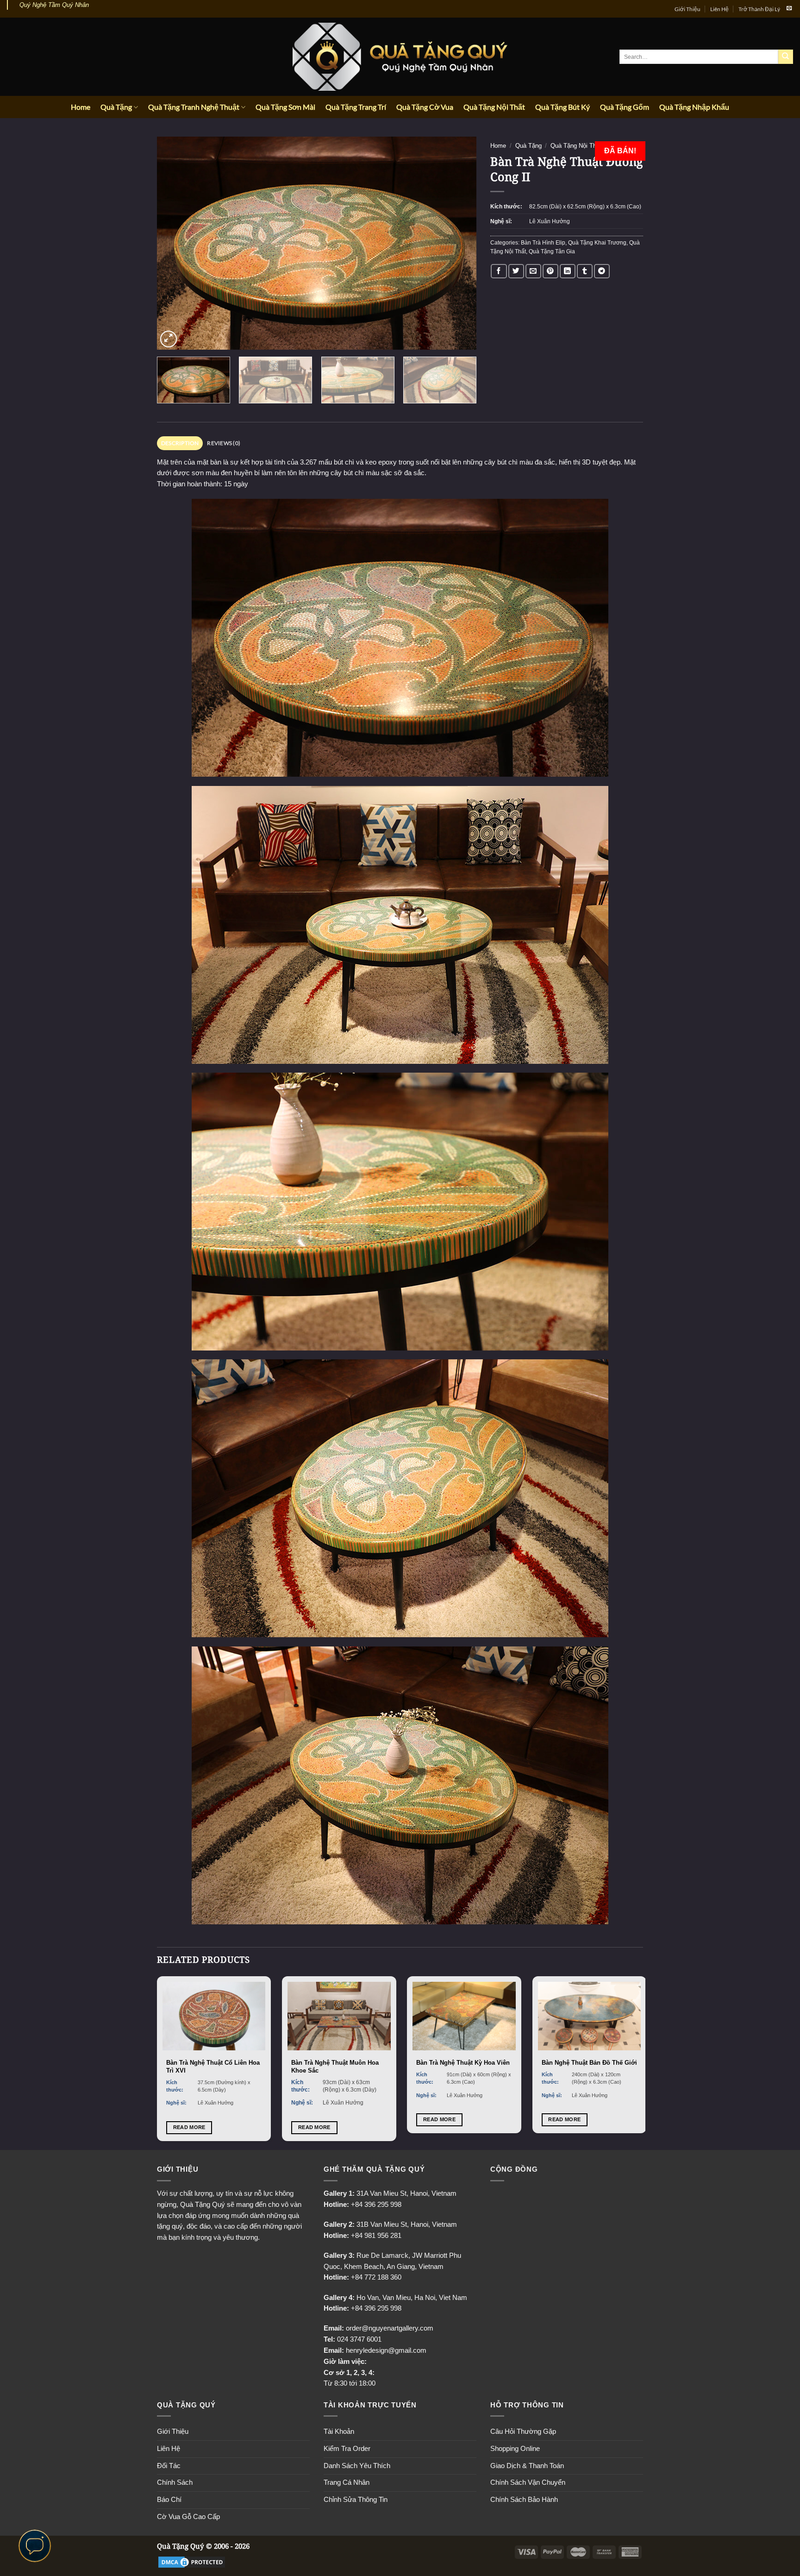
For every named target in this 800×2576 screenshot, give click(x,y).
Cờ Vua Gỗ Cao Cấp (188, 2517)
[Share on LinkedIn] (568, 271)
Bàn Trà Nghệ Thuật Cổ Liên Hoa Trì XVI (213, 2067)
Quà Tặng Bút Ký (562, 107)
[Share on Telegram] (602, 271)
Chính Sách (175, 2482)
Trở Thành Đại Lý (759, 9)
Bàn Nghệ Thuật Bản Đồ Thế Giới (589, 2063)
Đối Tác (169, 2466)
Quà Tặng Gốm (625, 107)
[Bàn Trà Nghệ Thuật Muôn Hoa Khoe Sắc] (339, 2016)
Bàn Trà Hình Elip (543, 243)
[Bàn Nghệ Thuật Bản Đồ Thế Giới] (590, 2016)
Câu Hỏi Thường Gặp (523, 2431)
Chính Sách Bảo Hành (524, 2500)
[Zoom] (169, 339)
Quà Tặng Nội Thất (494, 107)
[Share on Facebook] (499, 271)
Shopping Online (515, 2449)
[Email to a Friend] (533, 271)
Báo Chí (169, 2500)
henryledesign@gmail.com (386, 2350)
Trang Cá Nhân (347, 2482)
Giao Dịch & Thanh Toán (527, 2466)
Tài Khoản (339, 2431)
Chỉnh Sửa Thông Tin (356, 2500)
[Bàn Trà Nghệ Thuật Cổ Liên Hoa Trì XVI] (214, 2016)
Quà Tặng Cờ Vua (425, 107)
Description (180, 443)
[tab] (180, 443)
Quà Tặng (116, 107)
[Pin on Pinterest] (550, 271)
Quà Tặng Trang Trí (356, 107)
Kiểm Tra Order (347, 2449)
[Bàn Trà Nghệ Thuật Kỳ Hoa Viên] (464, 2016)
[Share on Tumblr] (585, 271)
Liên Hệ (719, 9)
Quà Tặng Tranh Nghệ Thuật (194, 107)
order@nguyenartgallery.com (390, 2328)
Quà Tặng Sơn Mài (285, 107)
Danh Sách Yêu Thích (357, 2466)
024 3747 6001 (359, 2339)
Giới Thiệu (687, 9)
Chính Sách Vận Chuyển (528, 2482)
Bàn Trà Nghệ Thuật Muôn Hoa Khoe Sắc (335, 2067)
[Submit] (786, 57)
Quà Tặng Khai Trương (597, 243)
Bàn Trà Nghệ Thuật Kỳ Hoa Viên (463, 2063)
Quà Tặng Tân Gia (552, 251)
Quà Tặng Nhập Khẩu (694, 107)
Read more (189, 2127)
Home (81, 107)
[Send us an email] (789, 8)
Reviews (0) (224, 443)
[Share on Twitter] (516, 271)
